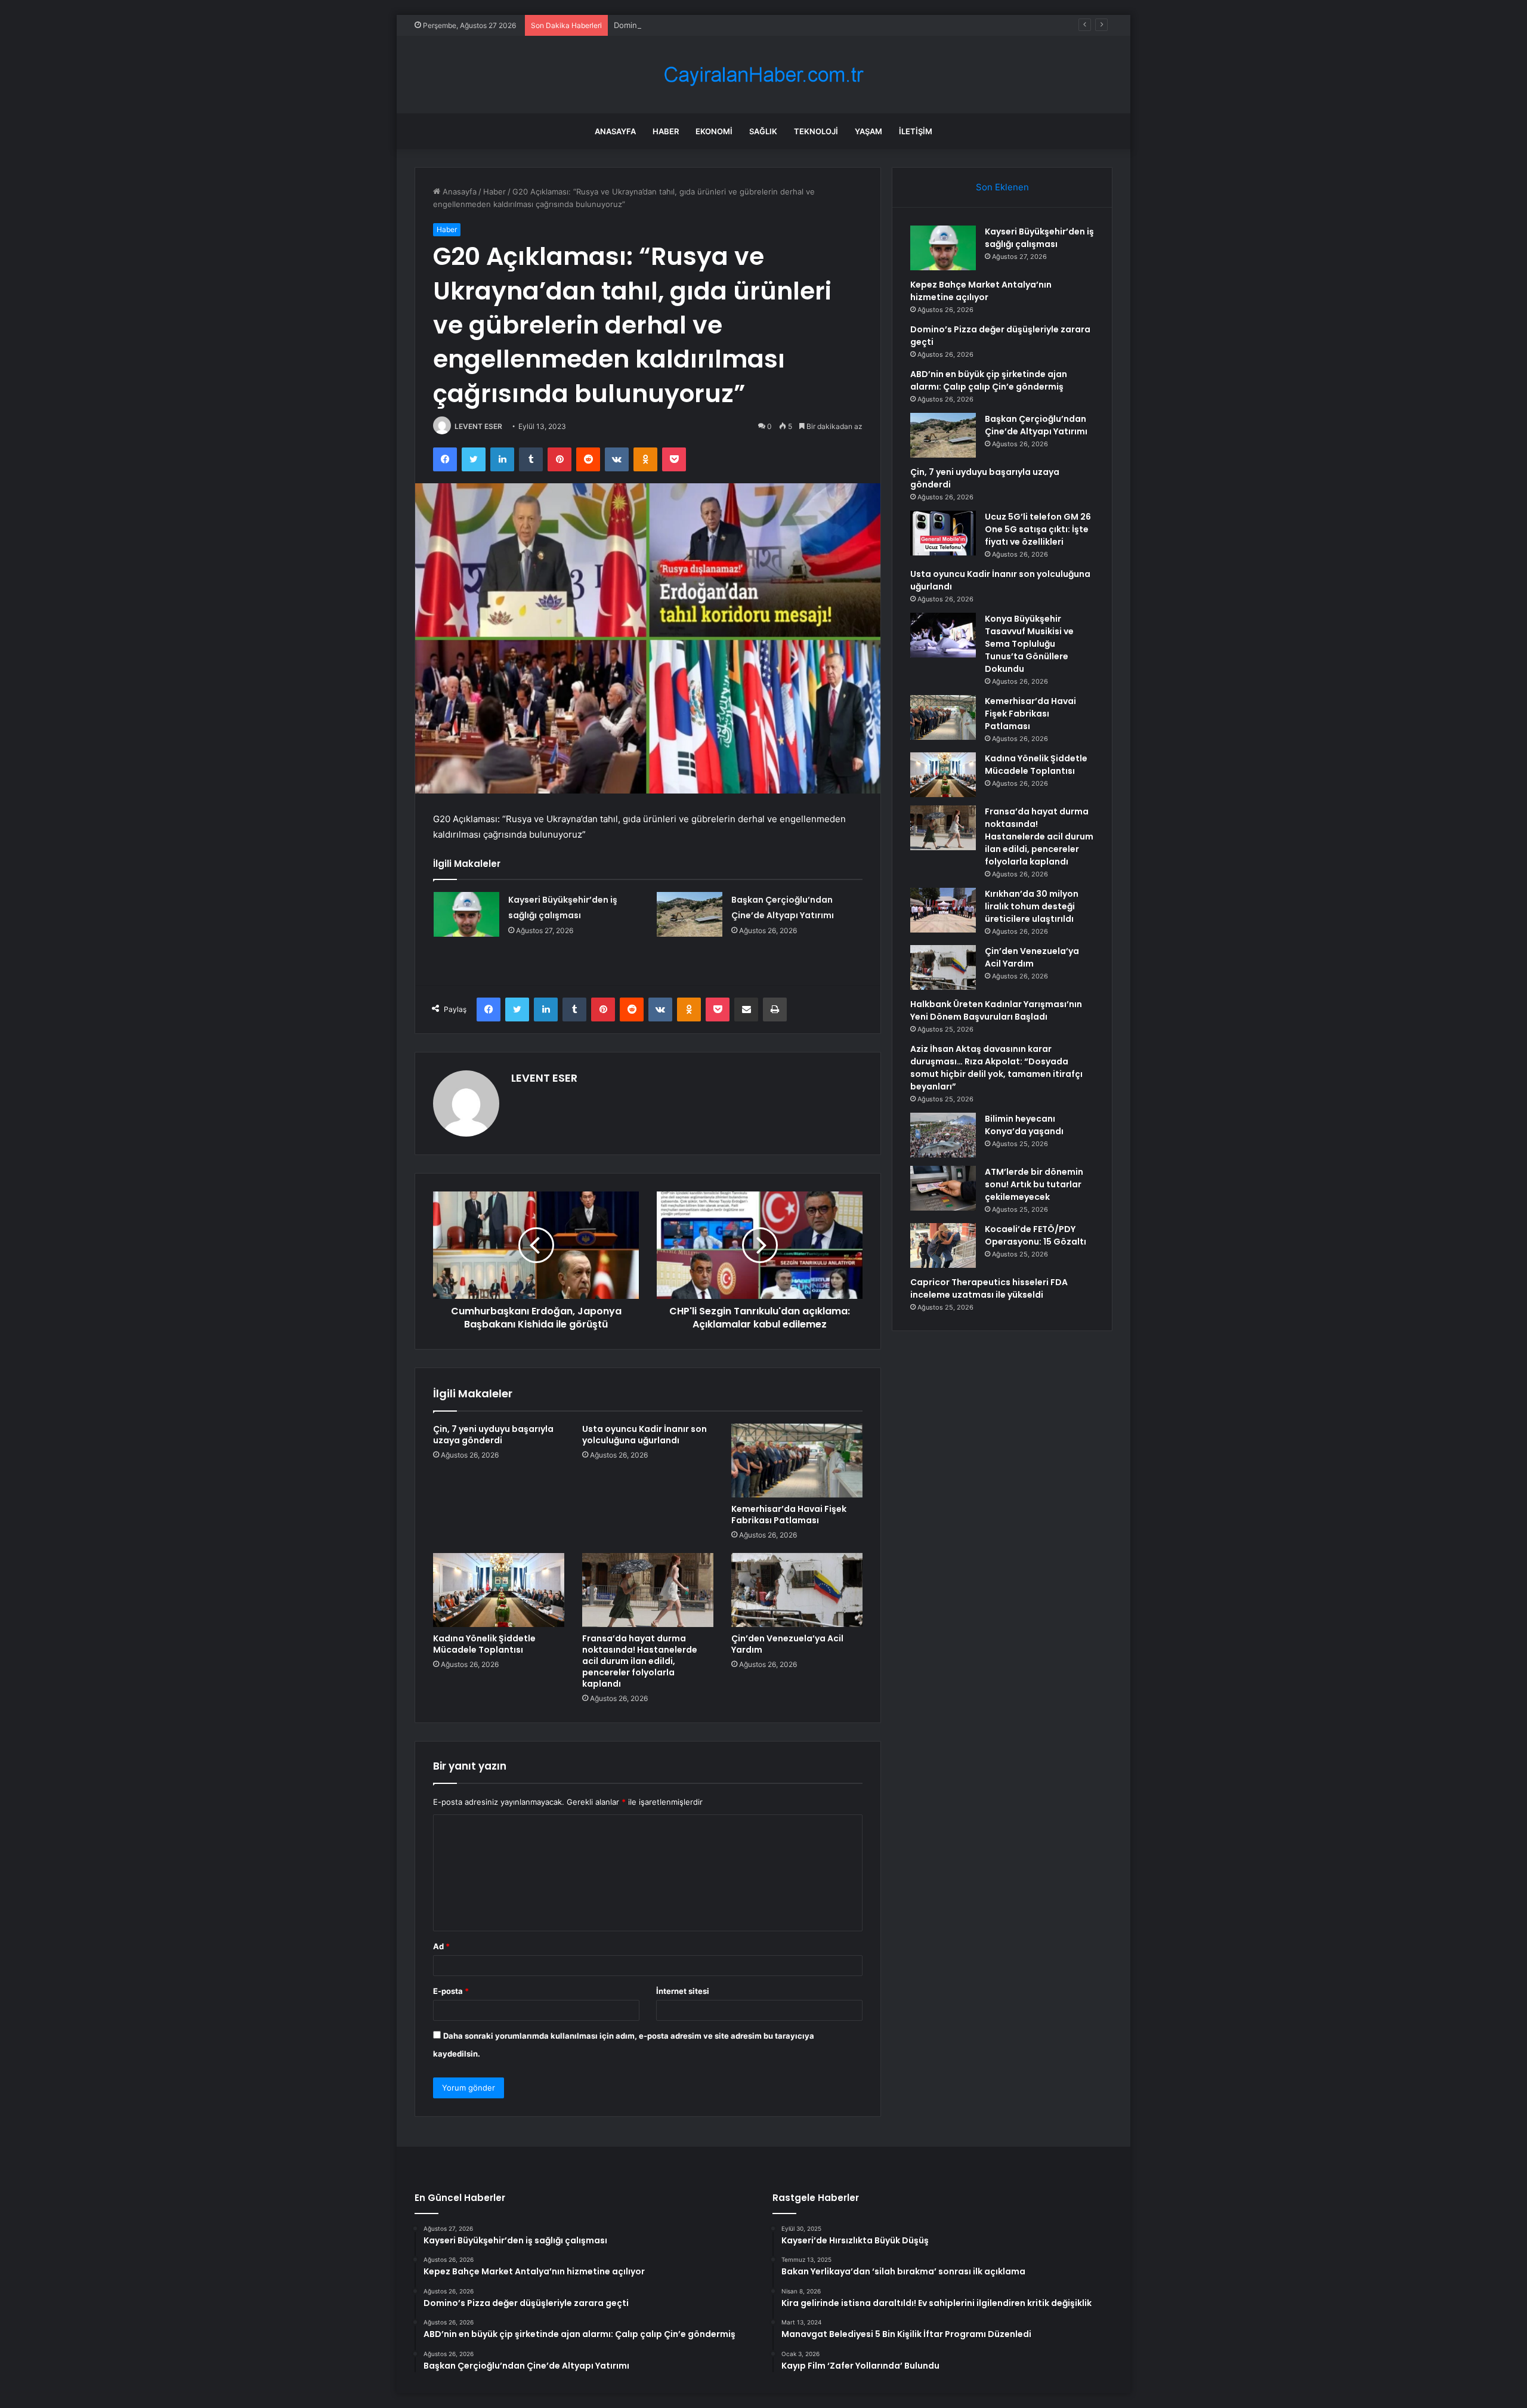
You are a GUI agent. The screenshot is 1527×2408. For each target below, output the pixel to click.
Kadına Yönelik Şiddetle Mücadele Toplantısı (484, 1644)
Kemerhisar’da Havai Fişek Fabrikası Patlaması (789, 1515)
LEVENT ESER (478, 426)
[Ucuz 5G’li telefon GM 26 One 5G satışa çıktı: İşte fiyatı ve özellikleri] (943, 533)
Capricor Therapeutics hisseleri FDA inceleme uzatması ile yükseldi (989, 1288)
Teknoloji (816, 131)
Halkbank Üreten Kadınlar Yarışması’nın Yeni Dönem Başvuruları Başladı (996, 1010)
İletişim (916, 131)
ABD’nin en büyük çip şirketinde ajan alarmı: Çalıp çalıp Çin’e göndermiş (989, 380)
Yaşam (868, 131)
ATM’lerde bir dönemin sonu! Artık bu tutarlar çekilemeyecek (1034, 1184)
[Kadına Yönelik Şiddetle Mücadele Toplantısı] (499, 1590)
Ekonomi (714, 131)
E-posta (451, 1991)
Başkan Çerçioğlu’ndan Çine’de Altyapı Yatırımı (1036, 425)
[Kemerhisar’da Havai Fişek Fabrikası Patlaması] (797, 1461)
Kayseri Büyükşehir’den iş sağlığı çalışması (1039, 238)
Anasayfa (615, 131)
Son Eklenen (1002, 187)
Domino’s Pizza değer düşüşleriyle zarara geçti (700, 25)
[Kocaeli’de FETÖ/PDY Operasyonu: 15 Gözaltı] (943, 1245)
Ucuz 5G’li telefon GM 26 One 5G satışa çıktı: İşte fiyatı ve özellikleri (1038, 529)
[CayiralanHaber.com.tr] (763, 75)
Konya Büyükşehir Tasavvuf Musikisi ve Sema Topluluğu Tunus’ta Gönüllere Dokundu (1029, 644)
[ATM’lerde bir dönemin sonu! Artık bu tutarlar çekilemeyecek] (943, 1188)
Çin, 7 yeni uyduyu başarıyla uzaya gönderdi (493, 1435)
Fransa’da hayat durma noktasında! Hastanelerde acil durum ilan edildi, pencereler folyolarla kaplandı (640, 1661)
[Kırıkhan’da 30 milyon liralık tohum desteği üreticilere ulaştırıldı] (943, 910)
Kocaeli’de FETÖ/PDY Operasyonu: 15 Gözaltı (1035, 1235)
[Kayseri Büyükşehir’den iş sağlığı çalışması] (466, 914)
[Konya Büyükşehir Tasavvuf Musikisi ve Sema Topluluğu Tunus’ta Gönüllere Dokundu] (943, 635)
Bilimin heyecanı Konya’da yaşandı (1024, 1125)
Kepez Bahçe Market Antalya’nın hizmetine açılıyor (981, 291)
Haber (666, 131)
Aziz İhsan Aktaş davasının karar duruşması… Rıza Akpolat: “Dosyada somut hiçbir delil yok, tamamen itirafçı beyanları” (996, 1068)
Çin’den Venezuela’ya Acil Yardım (787, 1644)
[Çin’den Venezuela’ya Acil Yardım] (797, 1590)
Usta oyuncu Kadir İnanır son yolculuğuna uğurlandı (645, 1435)
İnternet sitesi (683, 1991)
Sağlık (763, 131)
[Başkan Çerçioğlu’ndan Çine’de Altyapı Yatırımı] (690, 914)
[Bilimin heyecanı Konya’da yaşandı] (943, 1135)
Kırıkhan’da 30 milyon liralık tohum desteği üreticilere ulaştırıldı (1032, 906)
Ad (441, 1946)
